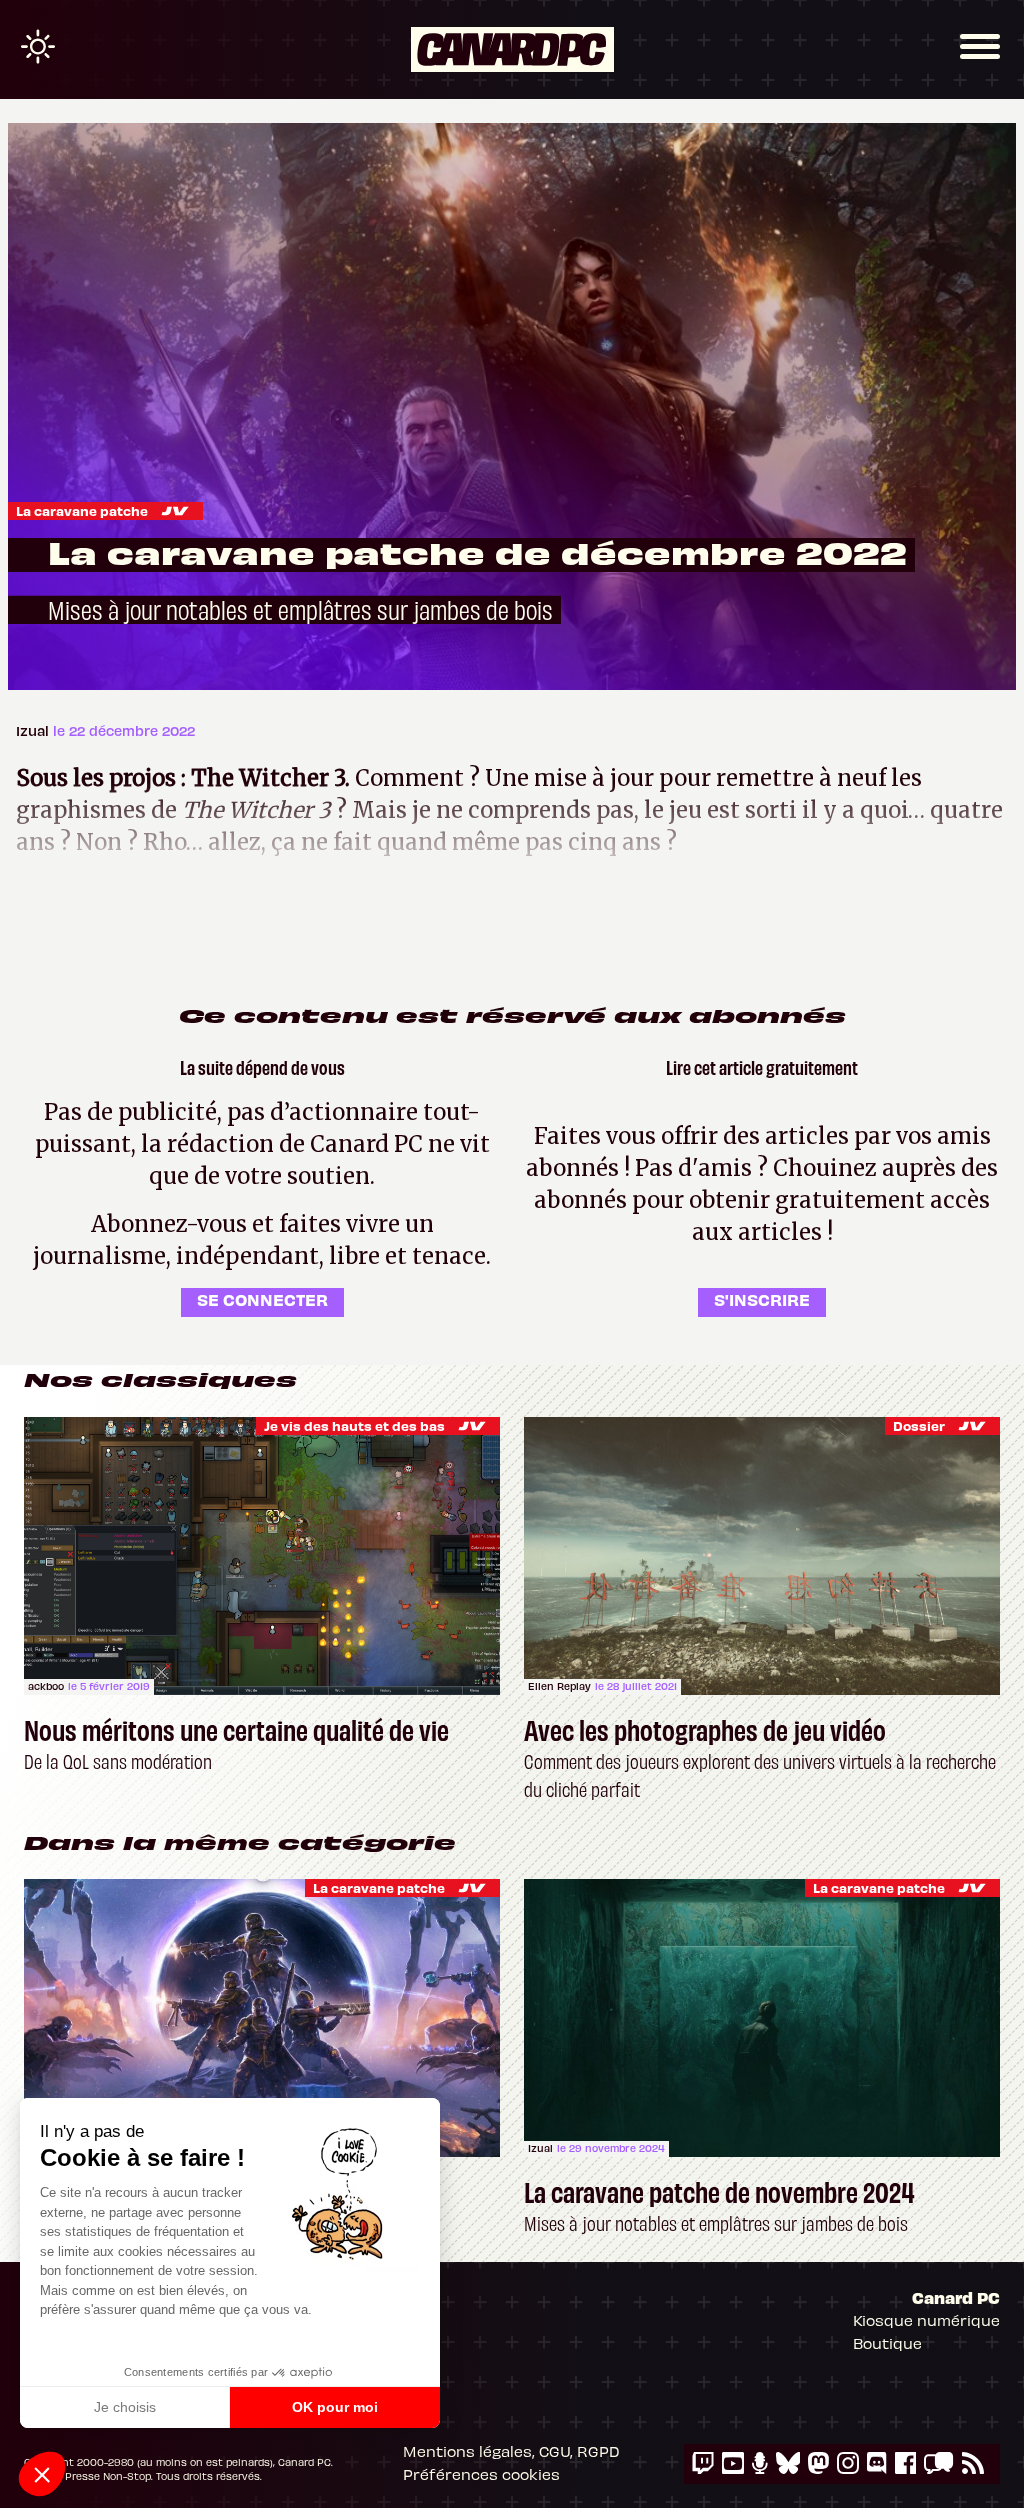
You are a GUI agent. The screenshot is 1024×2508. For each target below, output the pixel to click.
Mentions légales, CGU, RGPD (511, 2451)
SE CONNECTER (262, 1299)
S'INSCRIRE (762, 1299)
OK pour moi (335, 2407)
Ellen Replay (559, 1686)
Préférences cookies (481, 2474)
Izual (34, 730)
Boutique (887, 2343)
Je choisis (125, 2407)
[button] (42, 2474)
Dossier (919, 1425)
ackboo (46, 1686)
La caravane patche (82, 510)
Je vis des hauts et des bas (354, 1425)
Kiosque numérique (926, 2320)
